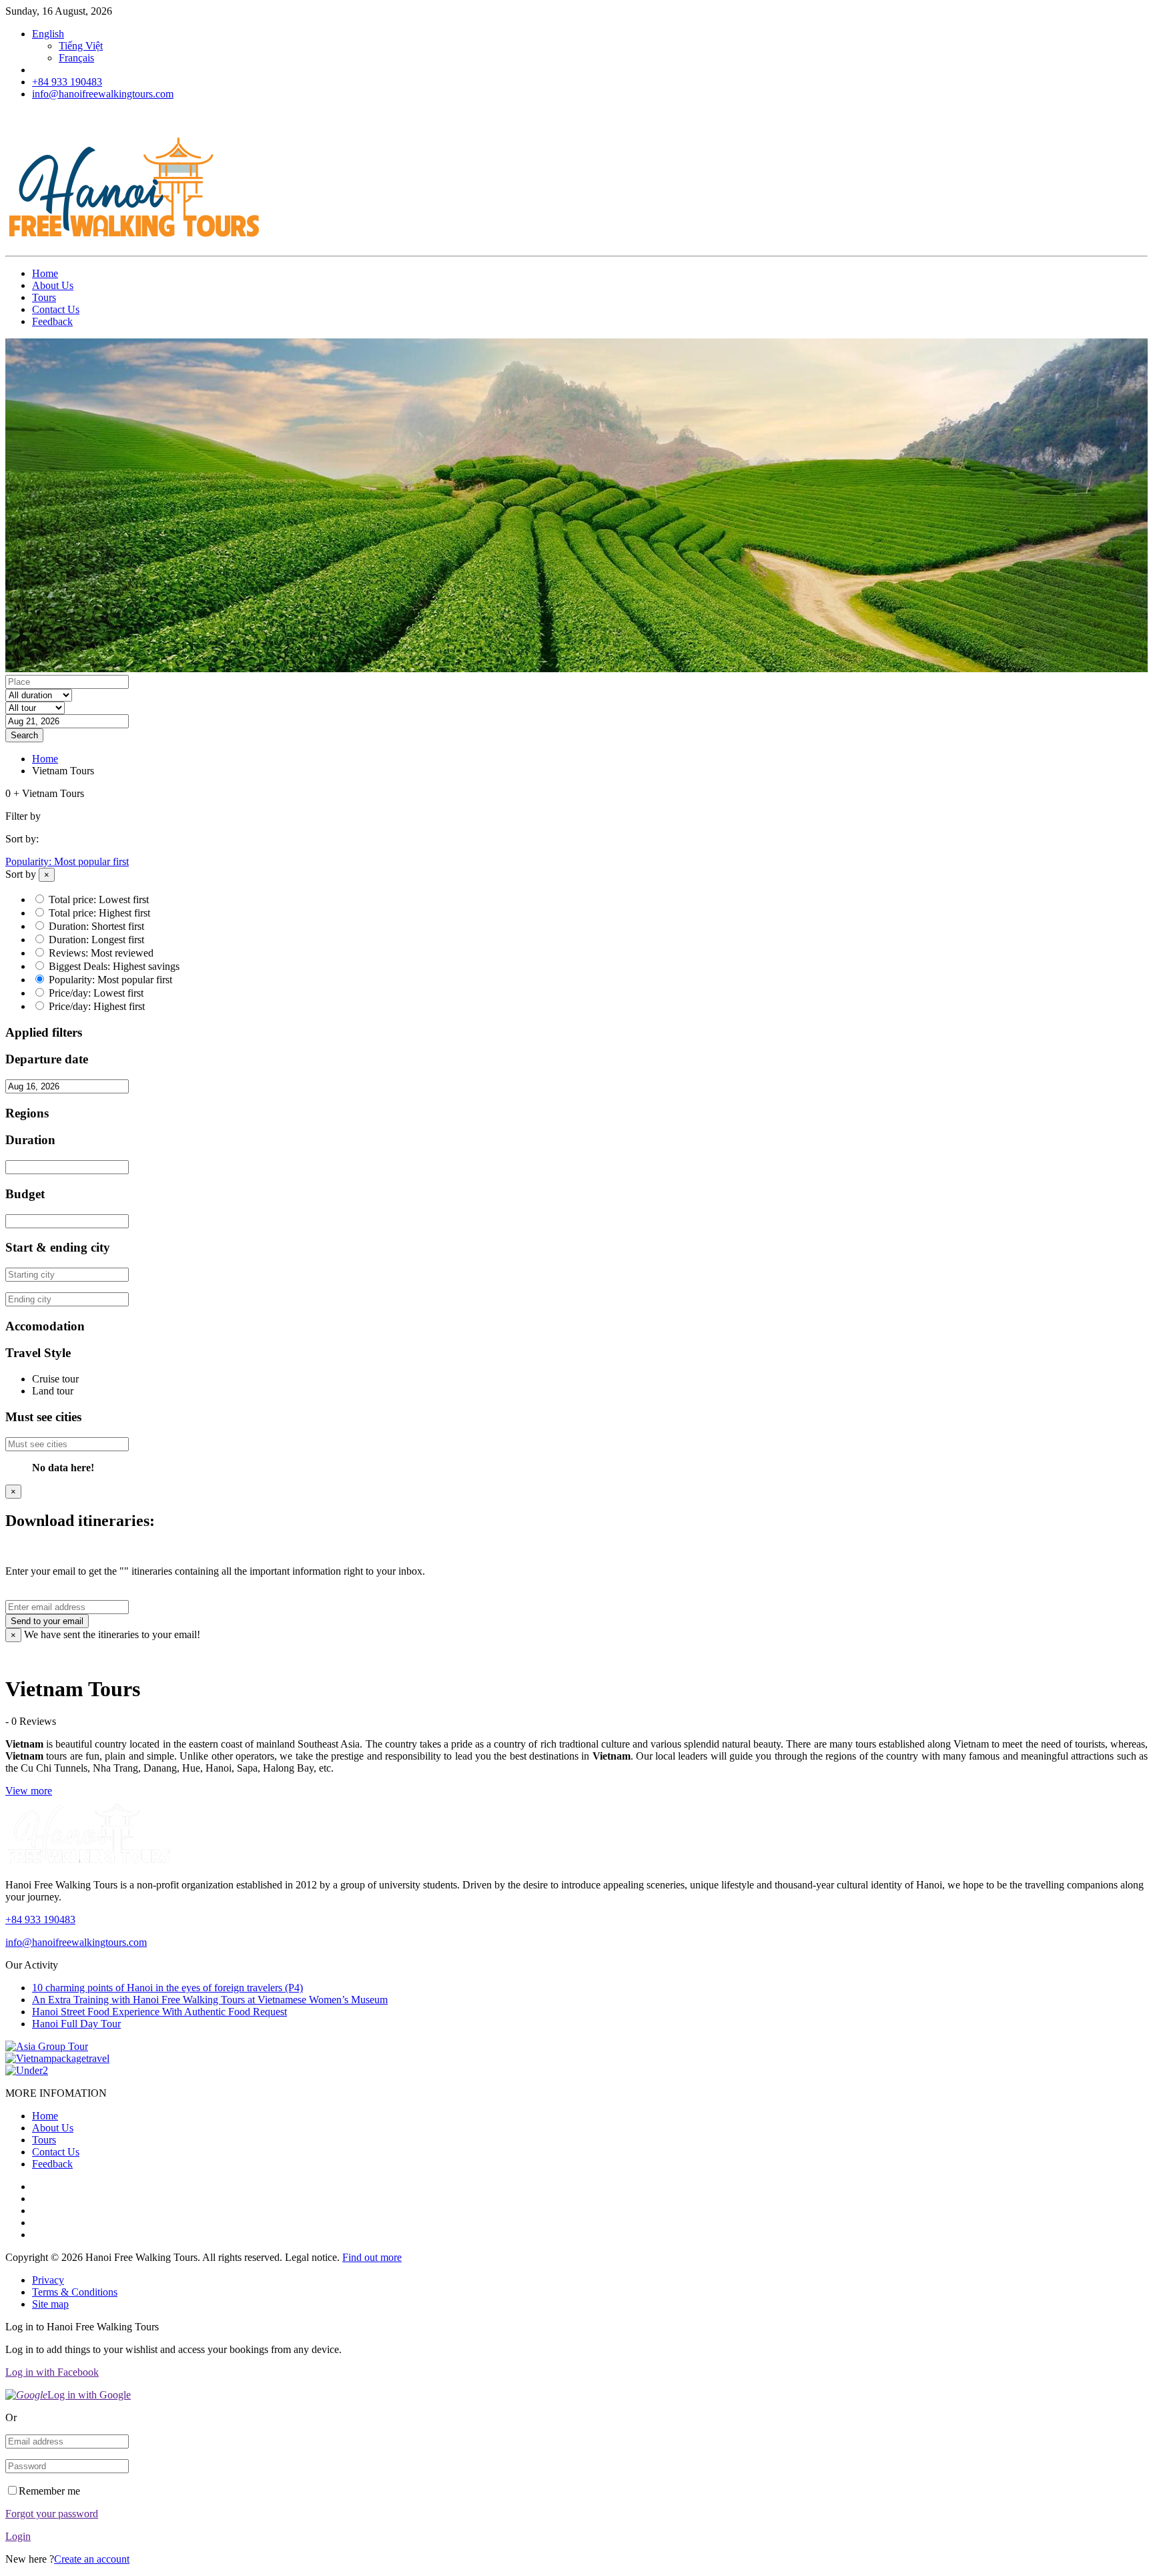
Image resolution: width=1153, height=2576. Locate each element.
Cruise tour (55, 1379)
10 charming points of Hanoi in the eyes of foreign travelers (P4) (167, 1988)
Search (24, 735)
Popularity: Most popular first (67, 861)
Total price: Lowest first (99, 899)
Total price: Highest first (99, 913)
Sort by (21, 874)
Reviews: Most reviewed (101, 953)
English (48, 34)
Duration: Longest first (96, 940)
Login (18, 2536)
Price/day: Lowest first (96, 993)
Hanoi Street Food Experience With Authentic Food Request (159, 2012)
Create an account (92, 2559)
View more (29, 1791)
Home (45, 273)
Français (76, 58)
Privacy (48, 2280)
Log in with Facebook (52, 2372)
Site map (50, 2304)
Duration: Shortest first (96, 926)
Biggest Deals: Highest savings (114, 966)
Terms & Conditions (75, 2292)
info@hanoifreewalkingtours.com (103, 94)
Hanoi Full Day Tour (76, 2024)
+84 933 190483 (67, 82)
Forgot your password (52, 2514)
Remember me (49, 2491)
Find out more (372, 2257)
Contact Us (56, 309)
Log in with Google (89, 2395)
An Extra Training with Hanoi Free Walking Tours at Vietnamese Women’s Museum (210, 2000)
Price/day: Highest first (97, 1006)
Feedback (52, 321)
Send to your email (47, 1621)
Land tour (53, 1391)
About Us (53, 285)
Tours (44, 297)
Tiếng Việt (81, 46)
